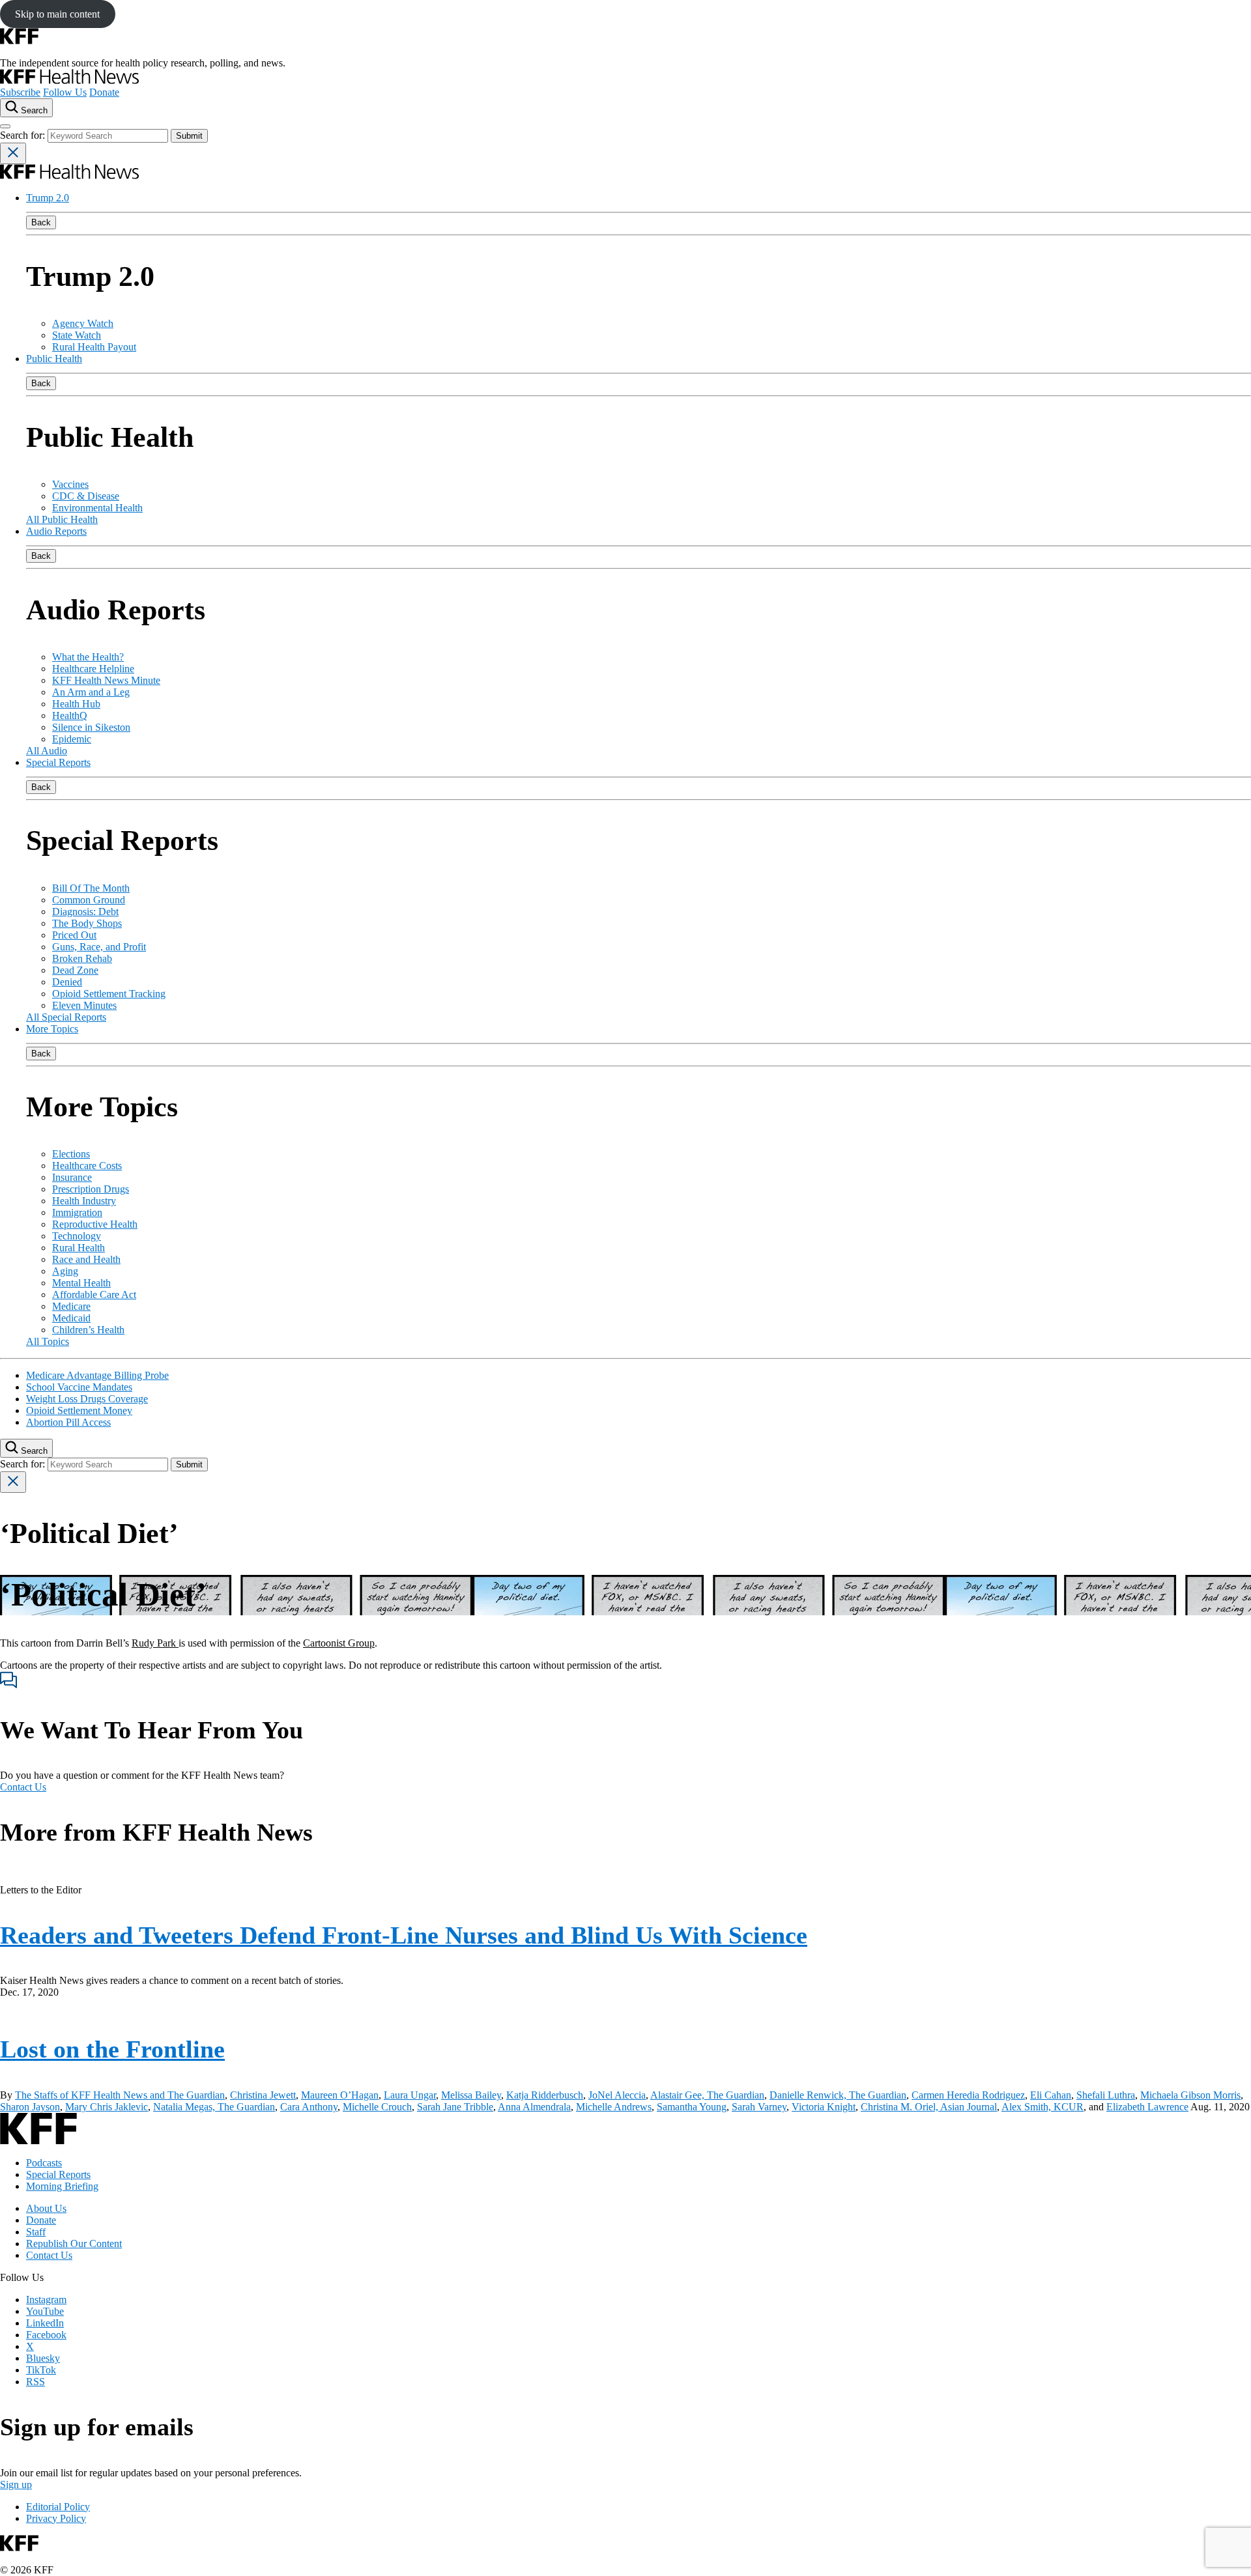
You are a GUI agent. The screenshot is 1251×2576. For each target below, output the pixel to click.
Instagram (46, 2300)
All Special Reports (66, 1017)
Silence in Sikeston (91, 727)
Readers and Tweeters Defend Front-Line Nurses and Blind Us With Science (404, 1935)
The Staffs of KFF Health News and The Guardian (120, 2095)
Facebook (46, 2335)
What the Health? (88, 657)
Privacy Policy (56, 2518)
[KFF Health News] (69, 80)
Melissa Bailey (471, 2095)
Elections (71, 1154)
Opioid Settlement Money (79, 1410)
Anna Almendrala (534, 2107)
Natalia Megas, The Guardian (214, 2107)
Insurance (72, 1177)
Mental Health (81, 1283)
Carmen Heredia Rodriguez (968, 2095)
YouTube (45, 2311)
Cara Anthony (309, 2107)
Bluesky (43, 2358)
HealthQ (70, 715)
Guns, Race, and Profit (99, 947)
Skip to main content (57, 14)
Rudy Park (155, 1643)
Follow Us (65, 92)
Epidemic (72, 739)
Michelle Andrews (614, 2107)
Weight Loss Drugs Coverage (87, 1399)
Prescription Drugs (91, 1189)
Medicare (71, 1306)
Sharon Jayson (30, 2107)
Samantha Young (692, 2107)
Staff (36, 2232)
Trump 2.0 (48, 198)
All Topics (48, 1341)
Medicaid (71, 1318)
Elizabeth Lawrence (1147, 2107)
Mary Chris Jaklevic (107, 2107)
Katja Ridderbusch (545, 2095)
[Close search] (13, 153)
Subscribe (20, 92)
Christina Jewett (263, 2095)
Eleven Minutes (84, 1005)
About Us (46, 2208)
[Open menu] (5, 126)
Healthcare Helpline (93, 669)
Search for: (24, 135)
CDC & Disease (86, 496)
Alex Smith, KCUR (1042, 2107)
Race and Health (86, 1259)
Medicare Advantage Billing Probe (97, 1375)
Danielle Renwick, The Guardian (838, 2095)
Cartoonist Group (339, 1643)
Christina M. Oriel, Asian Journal (929, 2107)
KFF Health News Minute (106, 680)
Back (41, 222)
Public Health (54, 359)
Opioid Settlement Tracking (109, 994)
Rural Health (79, 1248)
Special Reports (58, 762)
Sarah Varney (759, 2107)
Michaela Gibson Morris (1190, 2095)
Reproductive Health (95, 1224)
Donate (104, 92)
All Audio (47, 751)
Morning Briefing (62, 2186)
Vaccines (70, 484)
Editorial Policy (58, 2507)
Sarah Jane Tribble (455, 2107)
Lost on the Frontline (112, 2049)
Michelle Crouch (377, 2107)
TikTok (41, 2370)
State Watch (77, 335)
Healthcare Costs (87, 1166)
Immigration (77, 1212)
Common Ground (89, 900)
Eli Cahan (1051, 2095)
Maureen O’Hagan (340, 2095)
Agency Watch (83, 323)
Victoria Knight (824, 2107)
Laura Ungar (410, 2095)
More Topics (52, 1029)
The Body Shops (87, 923)
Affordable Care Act (94, 1295)
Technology (77, 1236)
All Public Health (62, 519)
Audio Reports (56, 531)
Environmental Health (97, 508)
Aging (65, 1271)
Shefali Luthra (1106, 2095)
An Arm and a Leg (91, 692)
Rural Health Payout (94, 347)
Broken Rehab (82, 958)
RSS (36, 2382)
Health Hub (76, 704)
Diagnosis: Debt (85, 912)
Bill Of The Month (91, 888)
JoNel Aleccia (617, 2095)
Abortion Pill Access (68, 1422)
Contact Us (23, 1787)
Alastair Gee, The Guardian (707, 2095)
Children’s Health (88, 1330)
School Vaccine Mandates (79, 1387)
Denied (67, 982)
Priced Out (74, 935)
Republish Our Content (74, 2243)
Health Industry (84, 1201)
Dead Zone (75, 970)
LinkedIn (45, 2323)
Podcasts (44, 2163)
